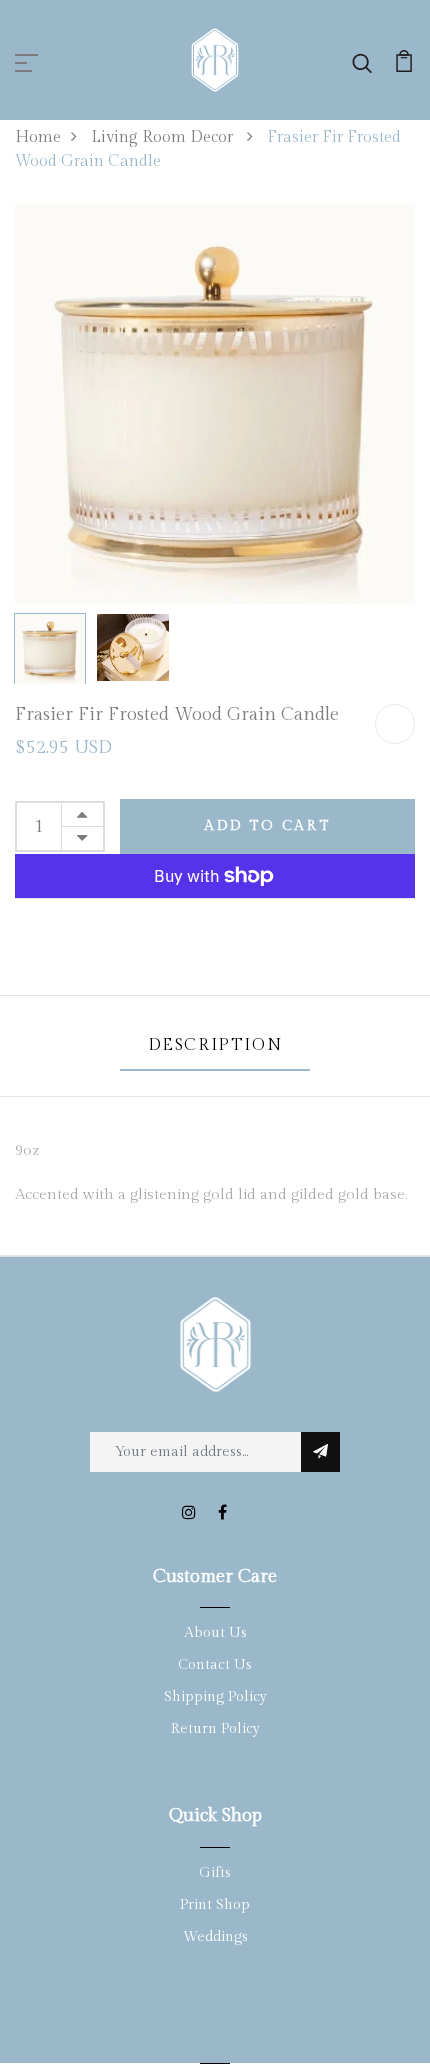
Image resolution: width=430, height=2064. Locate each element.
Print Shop (215, 1905)
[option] (215, 404)
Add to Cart (267, 826)
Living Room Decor (164, 137)
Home (38, 137)
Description (215, 1045)
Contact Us (215, 1665)
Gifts (215, 1873)
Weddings (215, 1937)
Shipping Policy (215, 1697)
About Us (215, 1633)
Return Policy (215, 1729)
